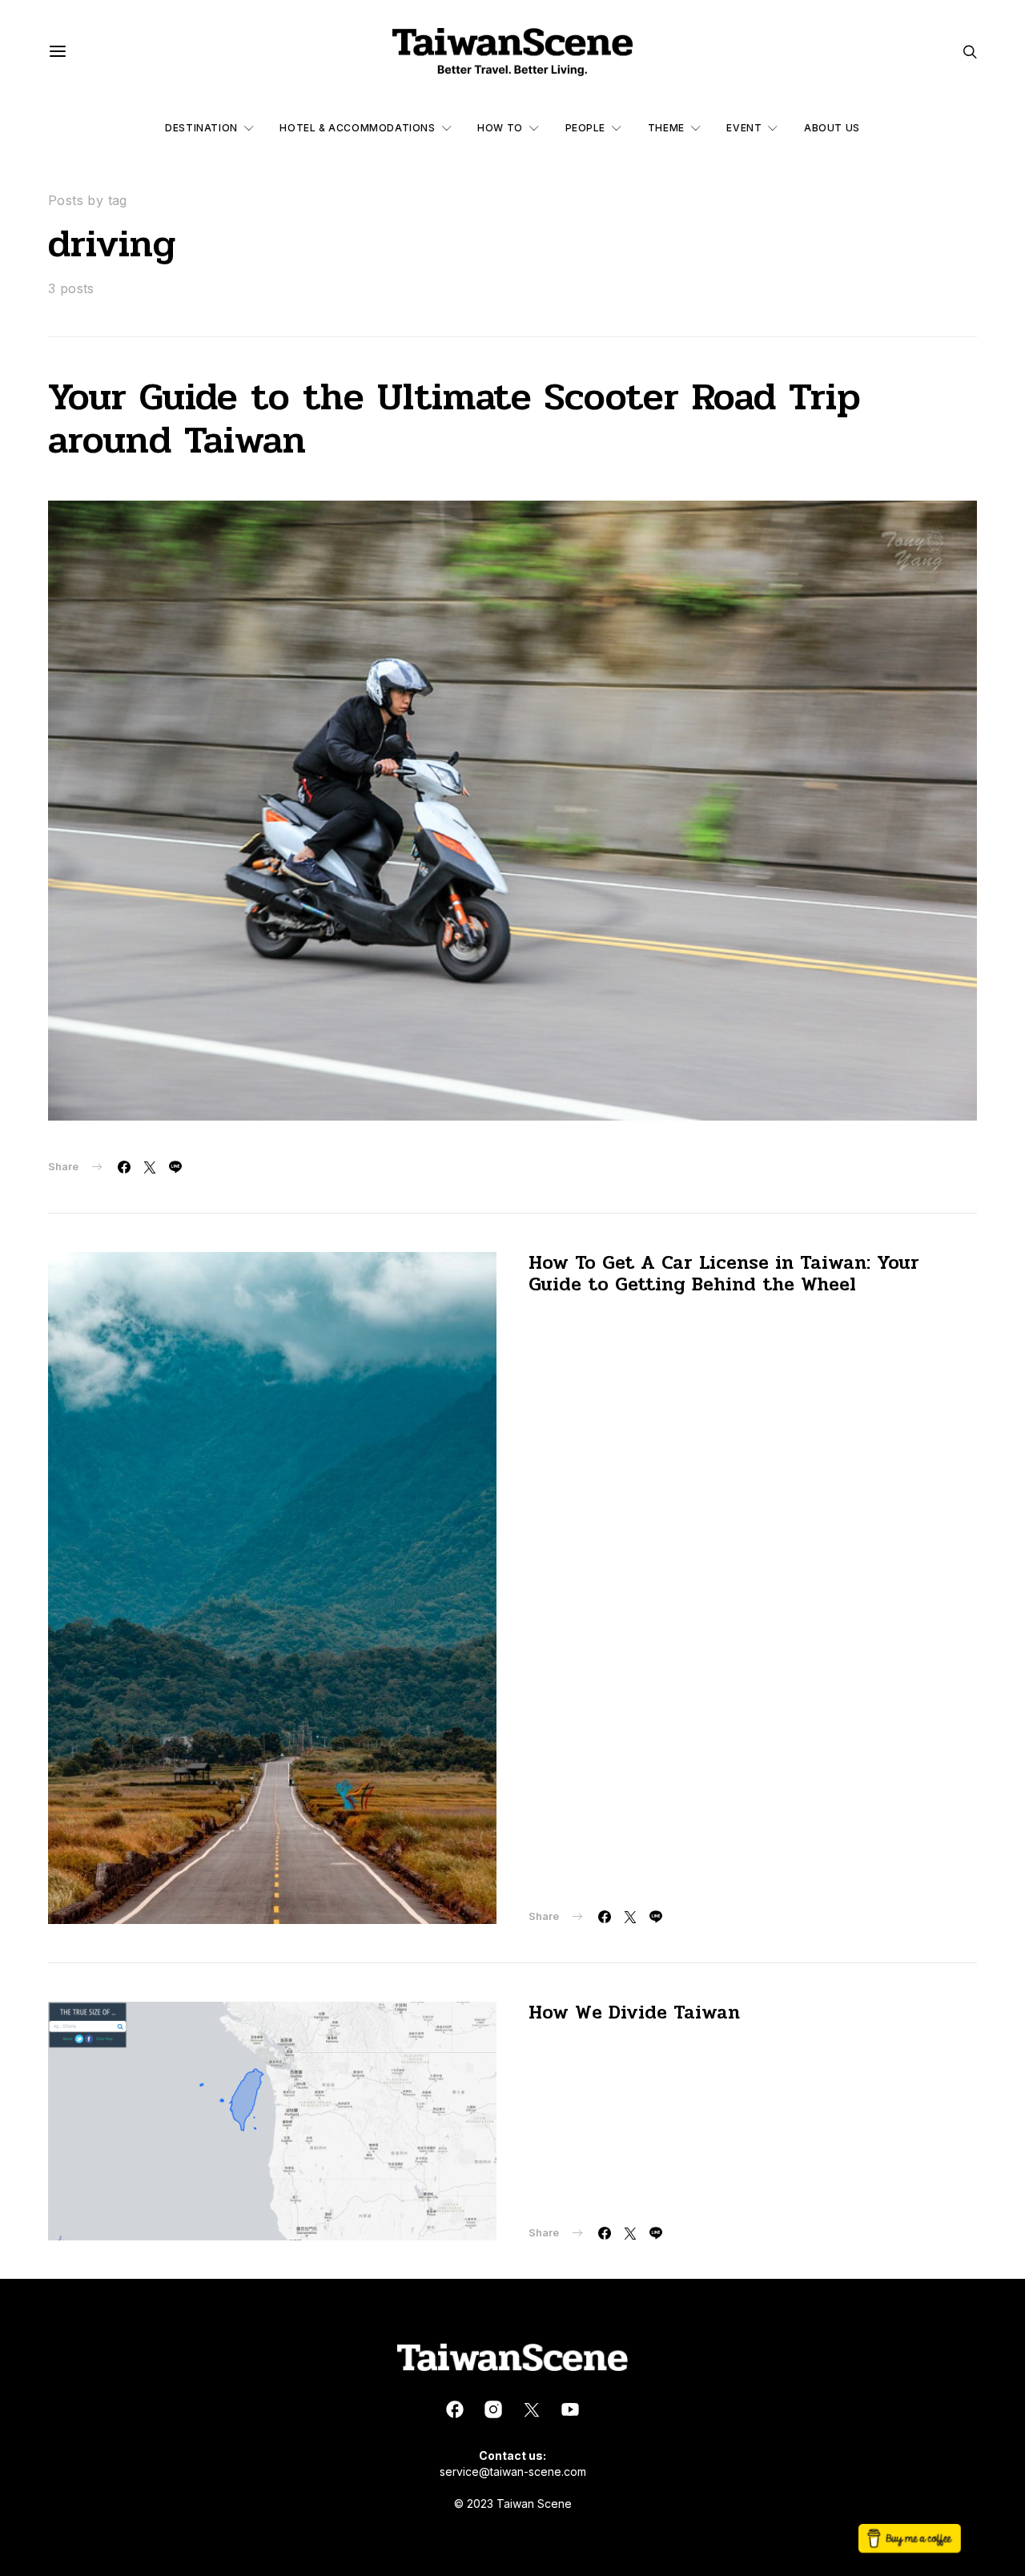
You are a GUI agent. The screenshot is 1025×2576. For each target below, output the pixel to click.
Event (744, 128)
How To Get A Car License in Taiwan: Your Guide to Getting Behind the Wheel (724, 1274)
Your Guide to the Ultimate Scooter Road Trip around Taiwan (454, 419)
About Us (832, 128)
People (586, 128)
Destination (201, 128)
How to (500, 128)
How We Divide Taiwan (634, 2012)
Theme (666, 128)
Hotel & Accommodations (357, 128)
